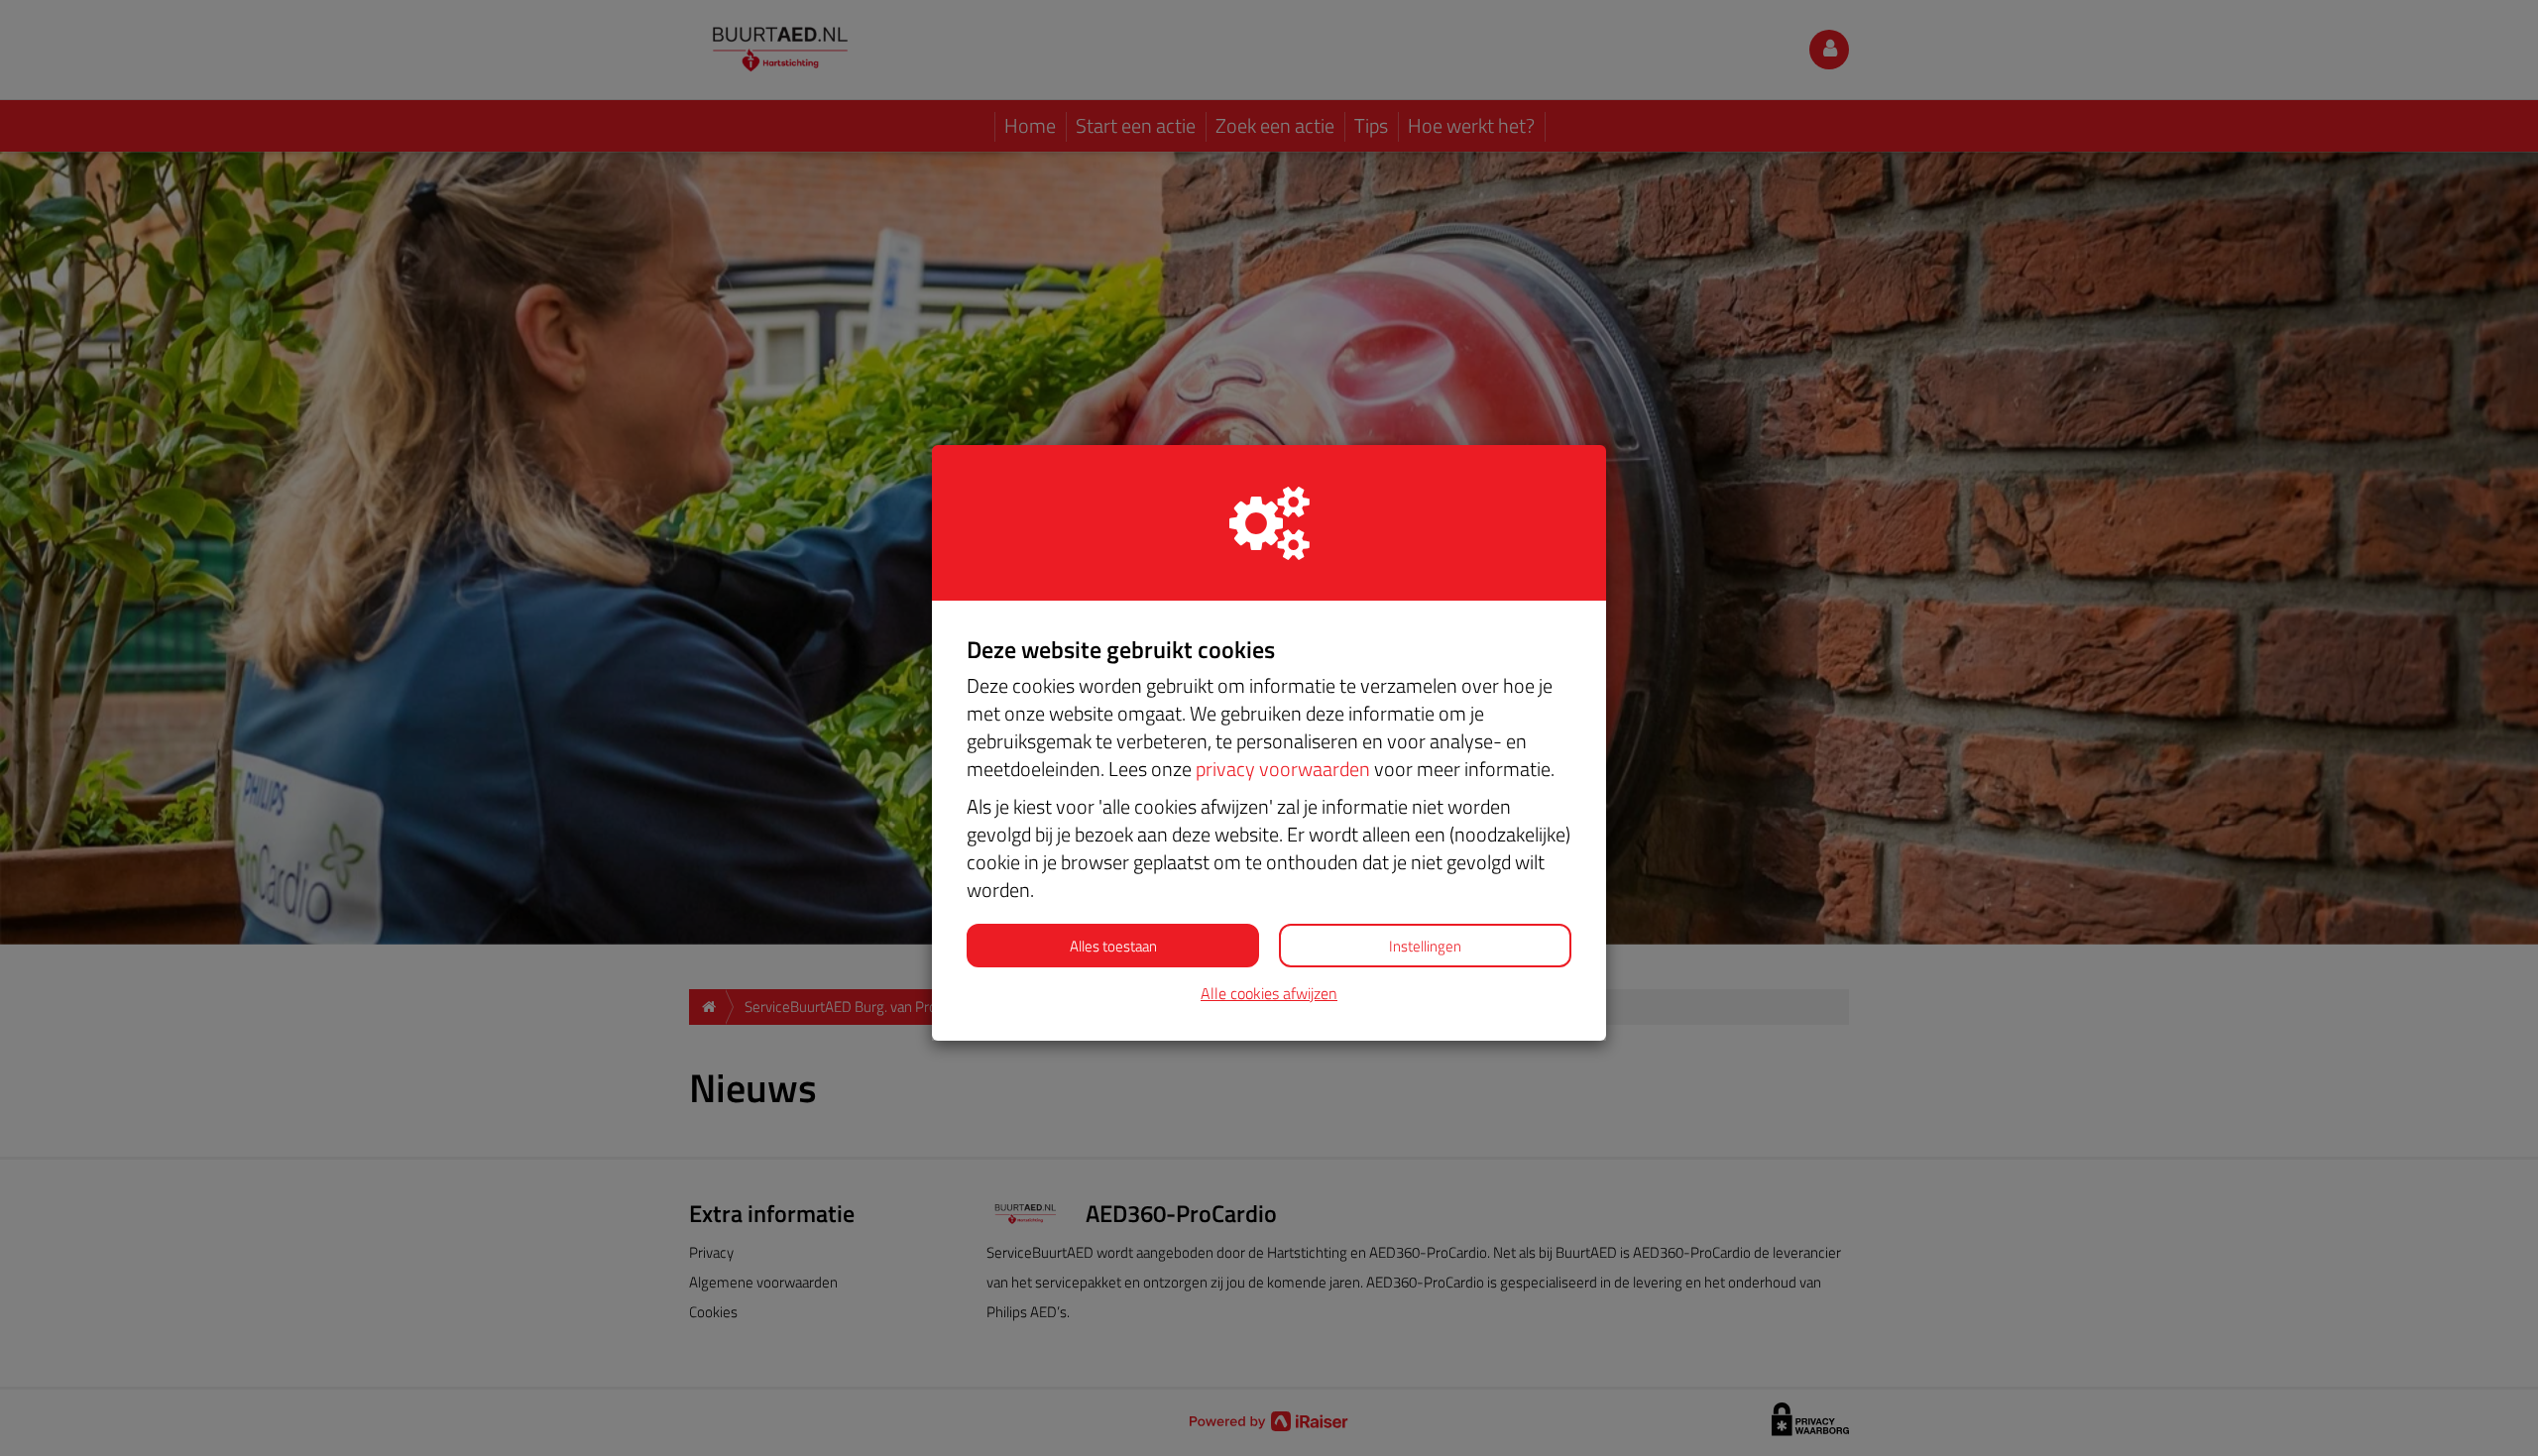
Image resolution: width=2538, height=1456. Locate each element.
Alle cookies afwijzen (1269, 994)
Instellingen (1425, 946)
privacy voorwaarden (1283, 769)
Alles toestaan (1113, 946)
